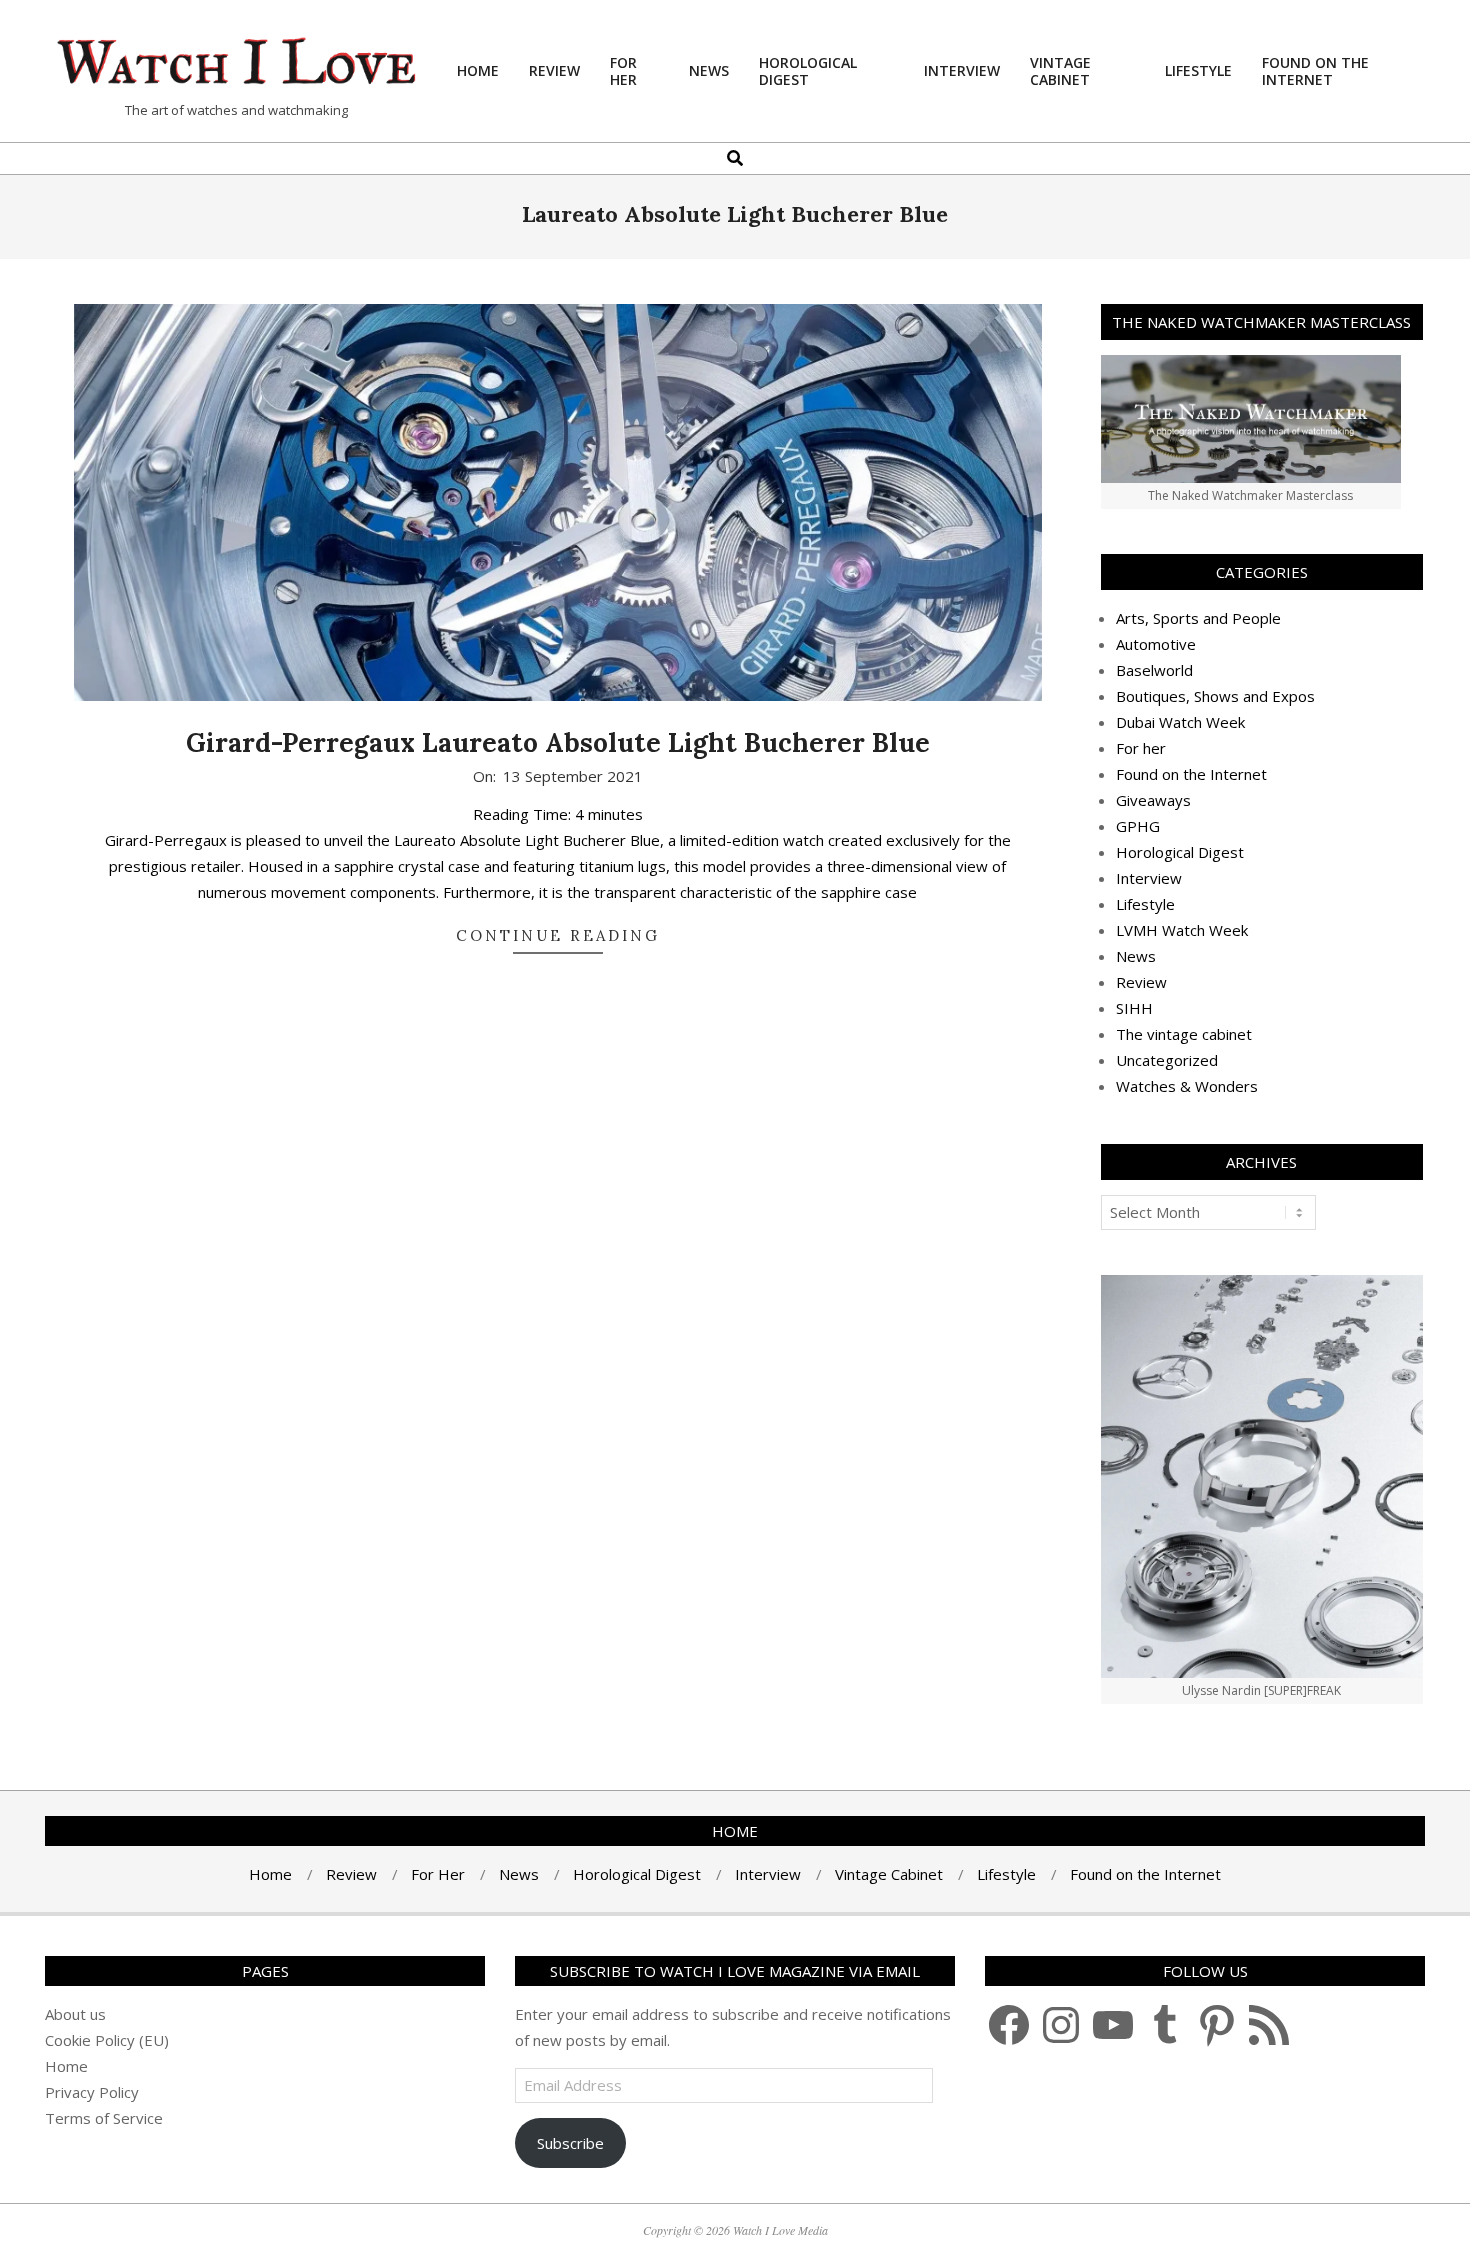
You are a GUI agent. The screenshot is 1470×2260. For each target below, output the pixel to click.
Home (66, 2066)
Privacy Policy (92, 2092)
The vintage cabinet (1184, 1034)
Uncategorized (1167, 1060)
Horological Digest (1180, 852)
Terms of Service (104, 2118)
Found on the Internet (1191, 774)
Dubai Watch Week (1180, 722)
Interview (1149, 878)
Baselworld (1154, 670)
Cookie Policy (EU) (107, 2040)
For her (1141, 748)
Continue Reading (558, 935)
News (1136, 956)
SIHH (1134, 1008)
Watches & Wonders (1187, 1086)
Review (1141, 982)
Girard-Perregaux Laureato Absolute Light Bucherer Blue (558, 742)
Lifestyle (1145, 904)
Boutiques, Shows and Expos (1215, 696)
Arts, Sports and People (1198, 618)
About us (75, 2014)
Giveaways (1153, 800)
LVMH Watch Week (1182, 930)
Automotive (1156, 644)
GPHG (1138, 826)
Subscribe (570, 2143)
